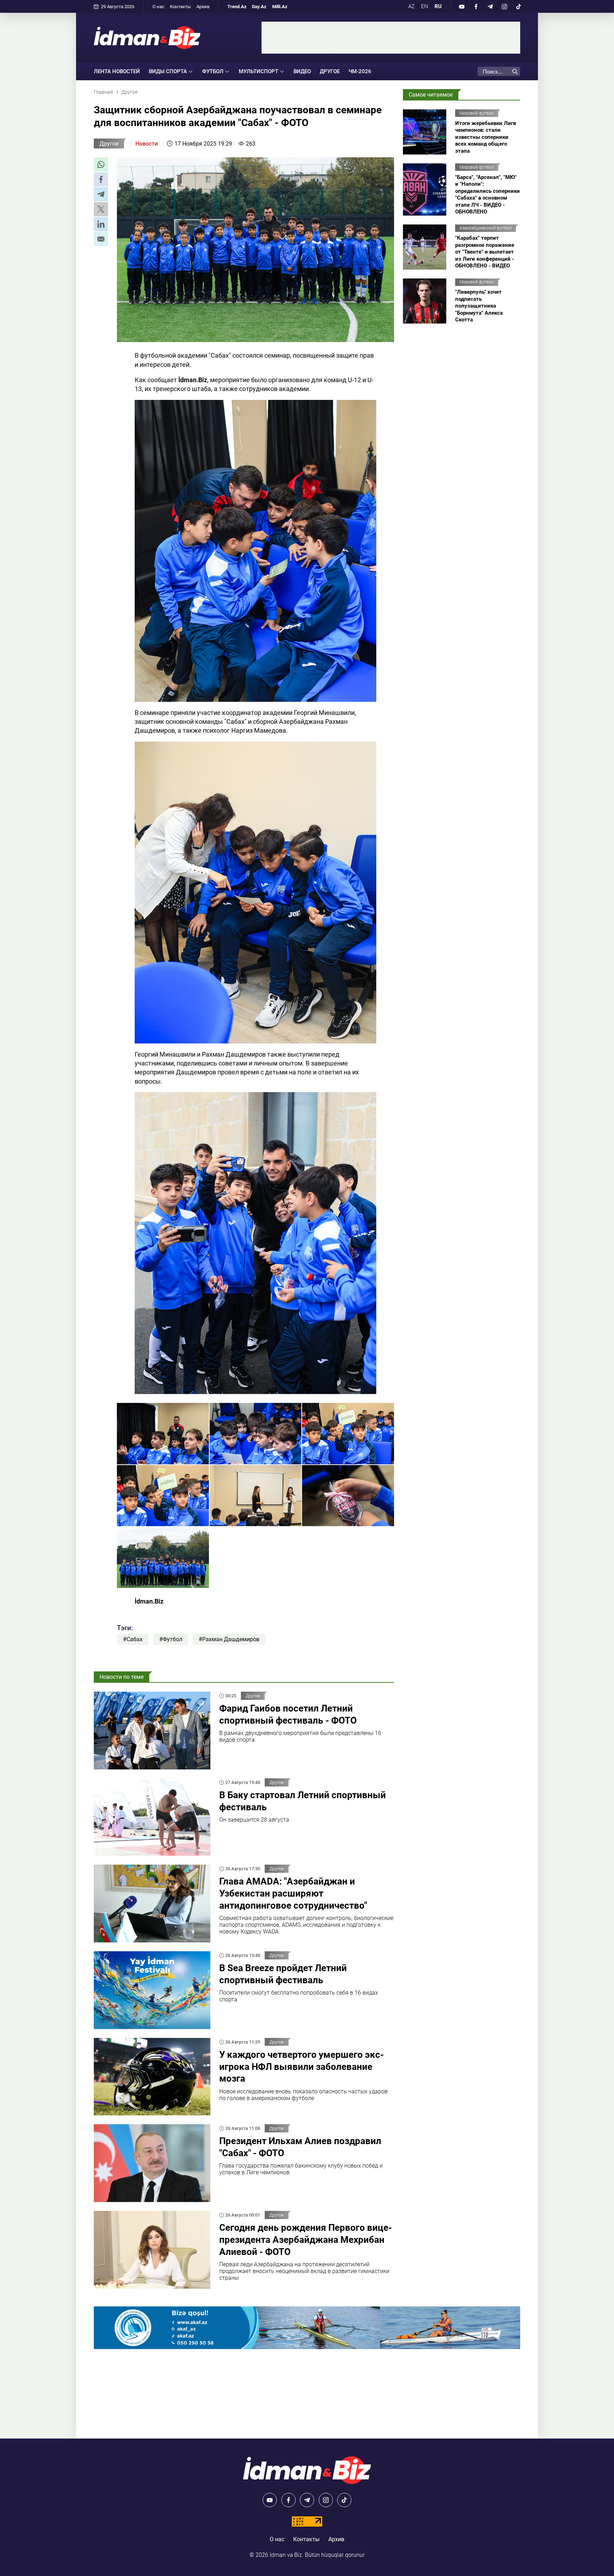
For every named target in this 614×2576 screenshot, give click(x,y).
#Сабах (133, 1639)
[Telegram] (490, 6)
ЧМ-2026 (360, 71)
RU (438, 6)
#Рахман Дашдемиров (229, 1639)
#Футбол (171, 1639)
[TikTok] (518, 6)
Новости (147, 144)
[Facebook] (476, 6)
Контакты (180, 7)
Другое (330, 71)
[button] (101, 164)
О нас (158, 7)
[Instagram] (504, 6)
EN (425, 6)
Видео (302, 71)
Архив (203, 7)
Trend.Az (237, 7)
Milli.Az (280, 7)
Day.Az (259, 7)
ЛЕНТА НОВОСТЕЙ (117, 71)
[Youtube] (462, 6)
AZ (411, 6)
